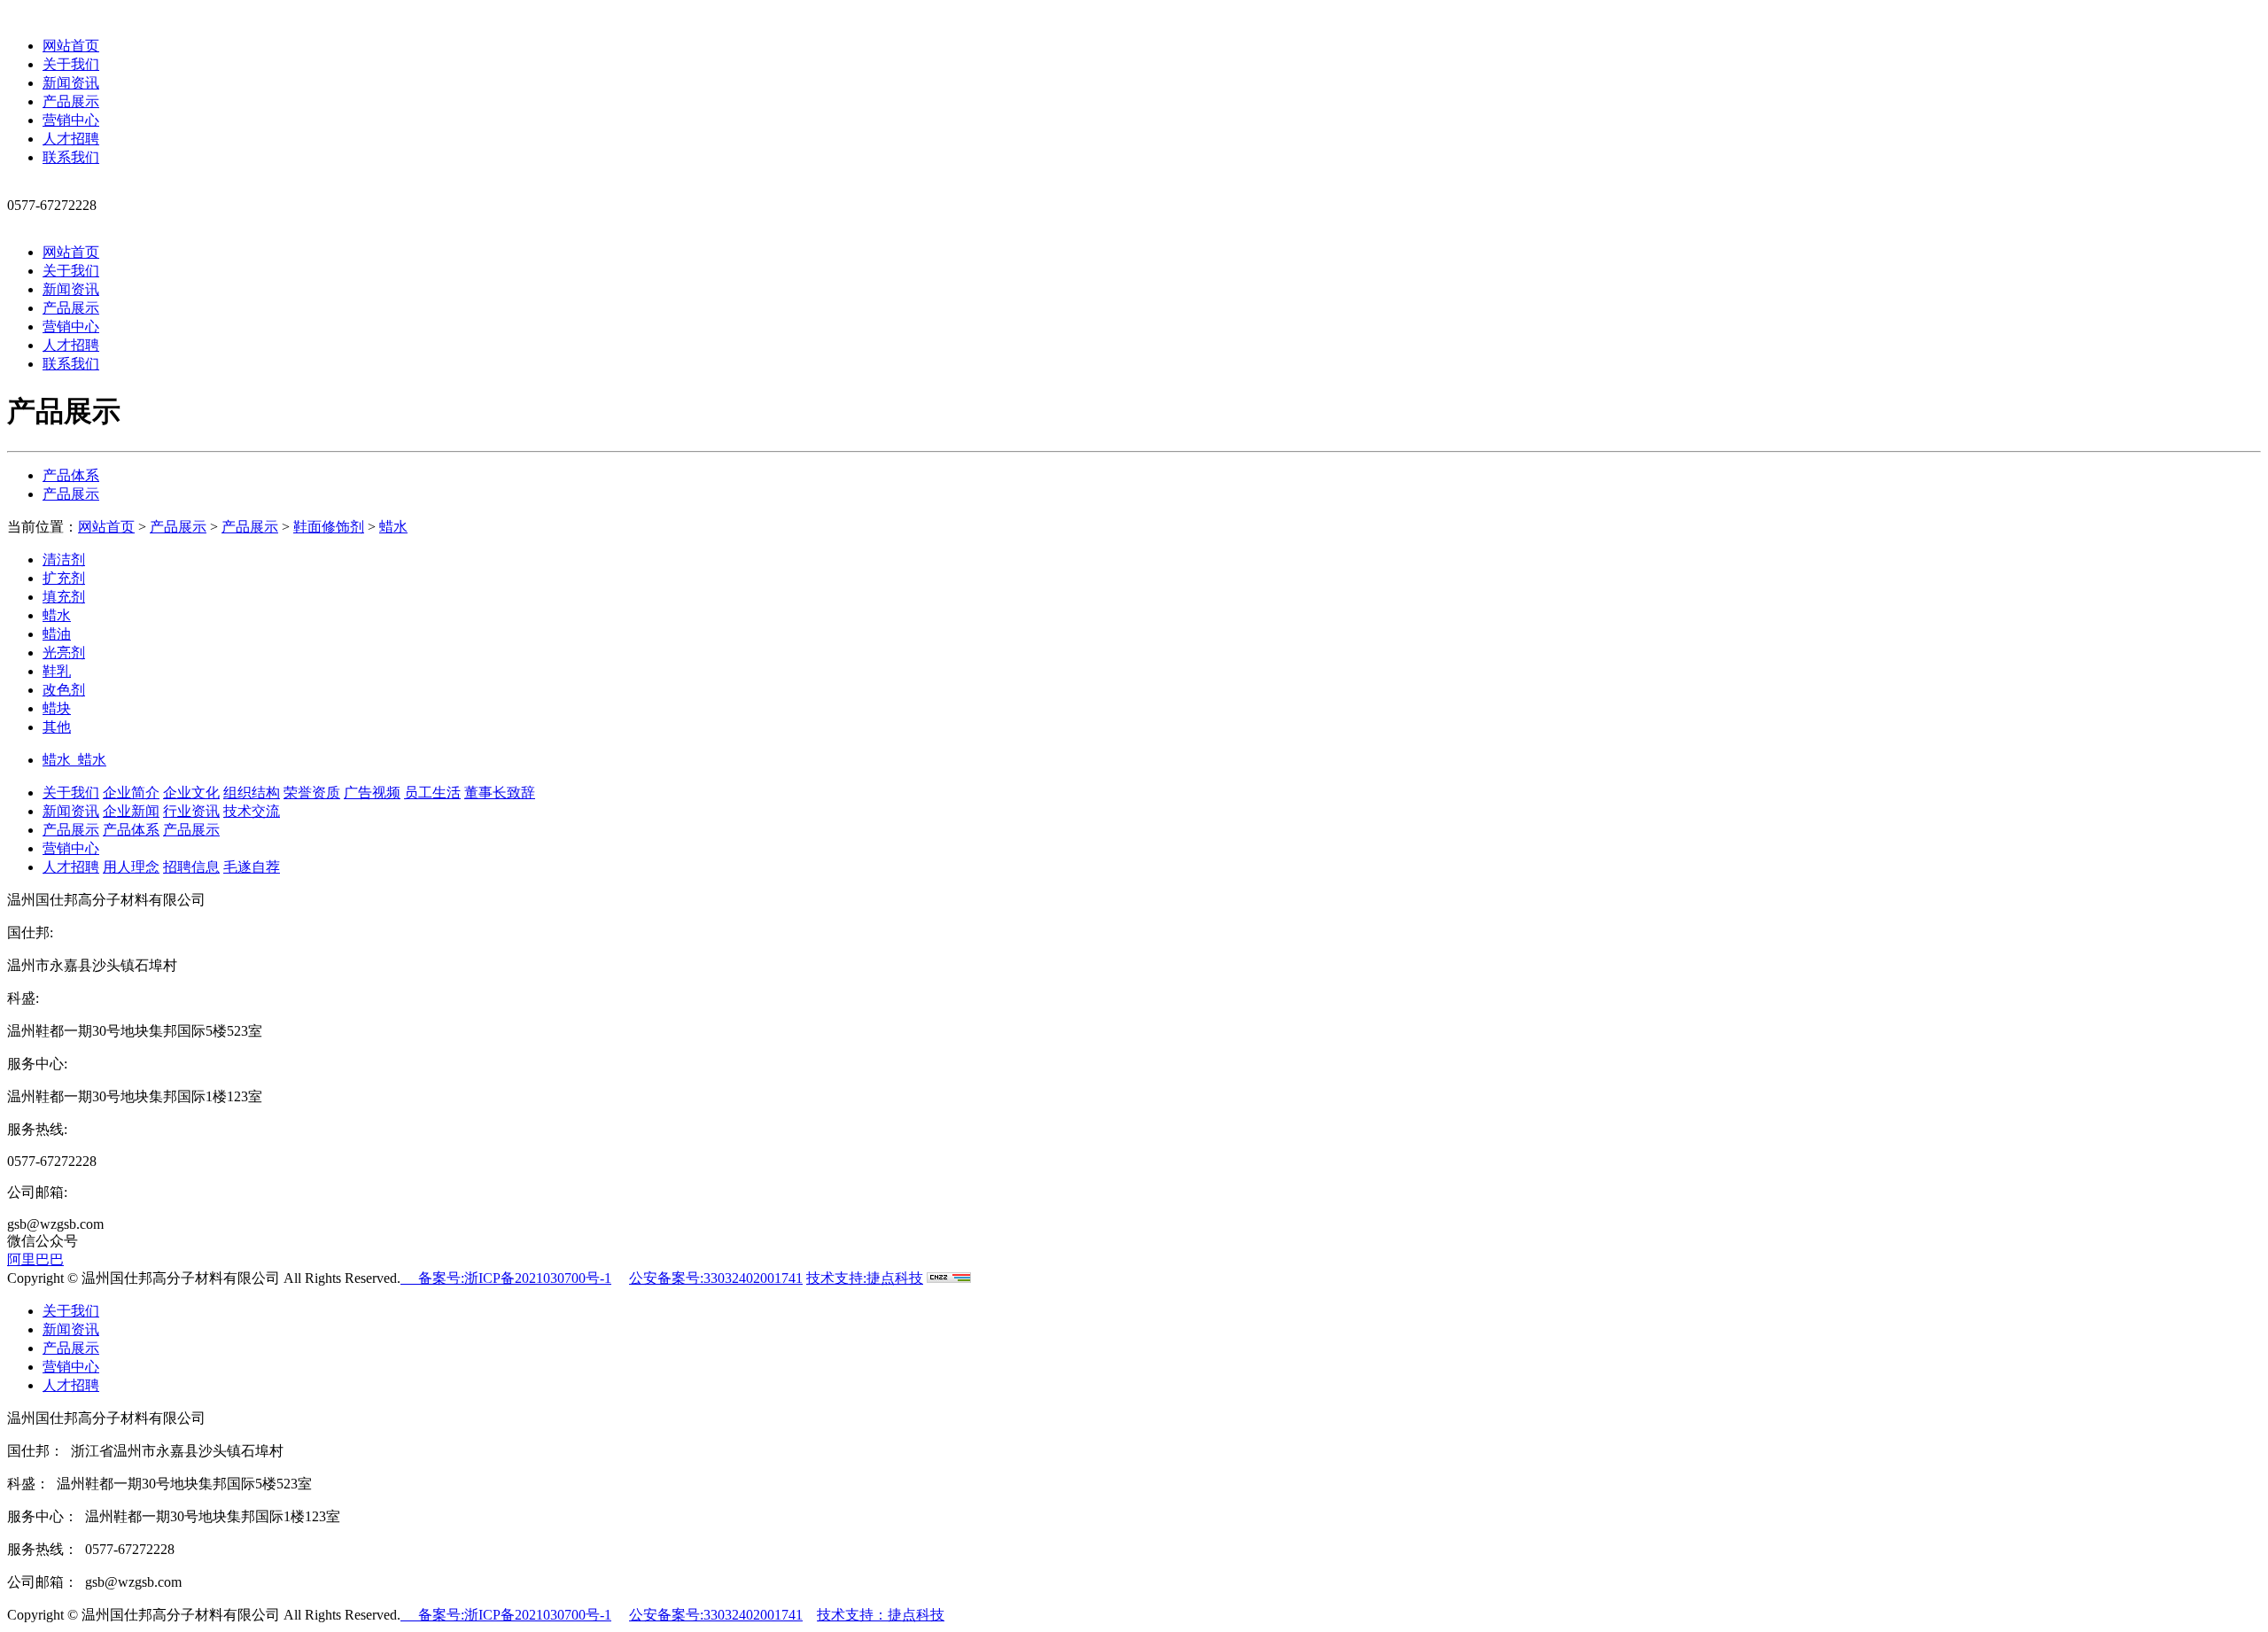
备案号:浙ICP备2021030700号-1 (506, 1278)
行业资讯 (191, 811)
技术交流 (252, 811)
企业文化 (191, 793)
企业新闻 (131, 811)
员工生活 (432, 793)
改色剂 (64, 690)
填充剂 (64, 597)
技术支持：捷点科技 (881, 1615)
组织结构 (252, 793)
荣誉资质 (312, 793)
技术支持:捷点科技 (865, 1278)
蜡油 (57, 634)
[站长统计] (949, 1278)
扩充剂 (64, 578)
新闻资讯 (71, 83)
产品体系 (71, 475)
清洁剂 (64, 560)
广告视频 (372, 793)
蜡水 (393, 527)
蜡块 (57, 708)
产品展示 (71, 101)
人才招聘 (71, 139)
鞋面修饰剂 (329, 527)
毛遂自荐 (252, 867)
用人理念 (131, 867)
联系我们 (71, 157)
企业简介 (131, 793)
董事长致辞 (500, 793)
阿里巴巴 (35, 1259)
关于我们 (71, 64)
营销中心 (71, 120)
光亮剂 (64, 653)
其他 (57, 727)
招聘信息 (191, 867)
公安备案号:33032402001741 (716, 1278)
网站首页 (71, 46)
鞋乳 (57, 671)
